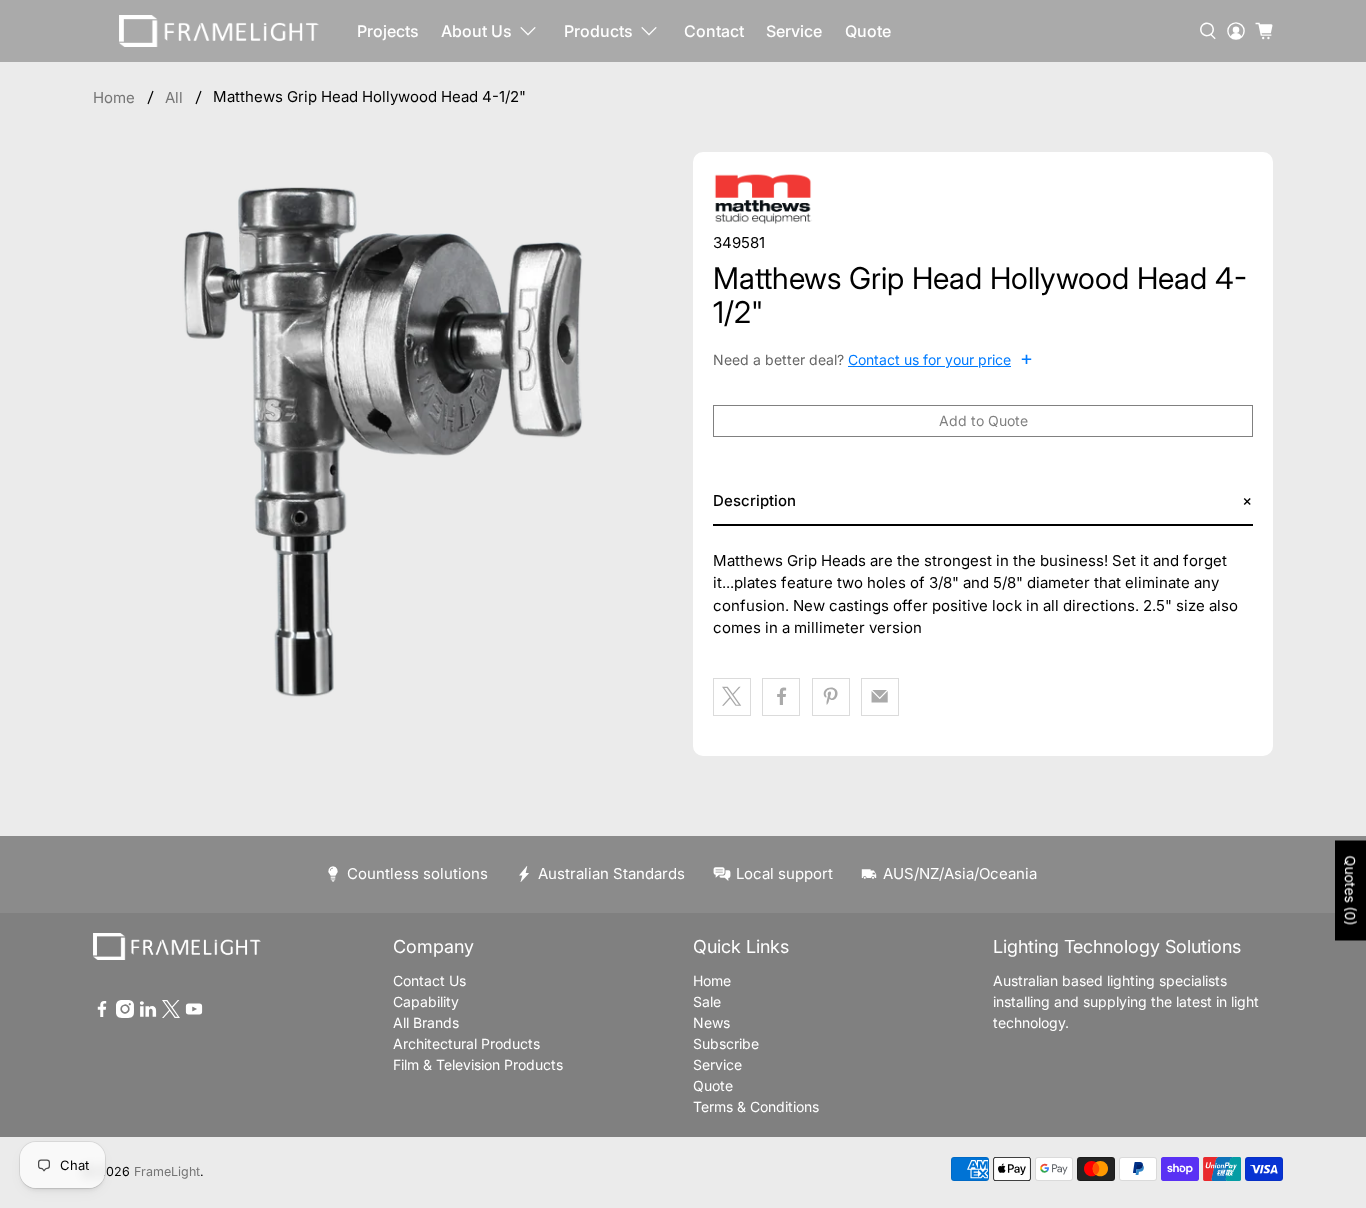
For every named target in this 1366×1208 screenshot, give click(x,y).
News (711, 1022)
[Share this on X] (732, 697)
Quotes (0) (1350, 891)
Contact (714, 31)
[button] (983, 501)
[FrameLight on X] (171, 1012)
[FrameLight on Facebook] (102, 1012)
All (174, 97)
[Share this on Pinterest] (831, 697)
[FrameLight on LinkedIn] (148, 1012)
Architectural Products (466, 1043)
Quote (868, 31)
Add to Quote (983, 420)
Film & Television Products (478, 1064)
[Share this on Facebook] (781, 697)
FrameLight (167, 1171)
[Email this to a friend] (880, 697)
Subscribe (726, 1043)
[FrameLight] (219, 31)
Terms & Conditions (756, 1106)
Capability (426, 1001)
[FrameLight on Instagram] (125, 1012)
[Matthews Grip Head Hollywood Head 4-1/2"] (383, 442)
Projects (388, 31)
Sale (707, 1001)
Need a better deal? (873, 359)
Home (114, 97)
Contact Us (429, 980)
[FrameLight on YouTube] (194, 1012)
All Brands (426, 1022)
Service (794, 31)
